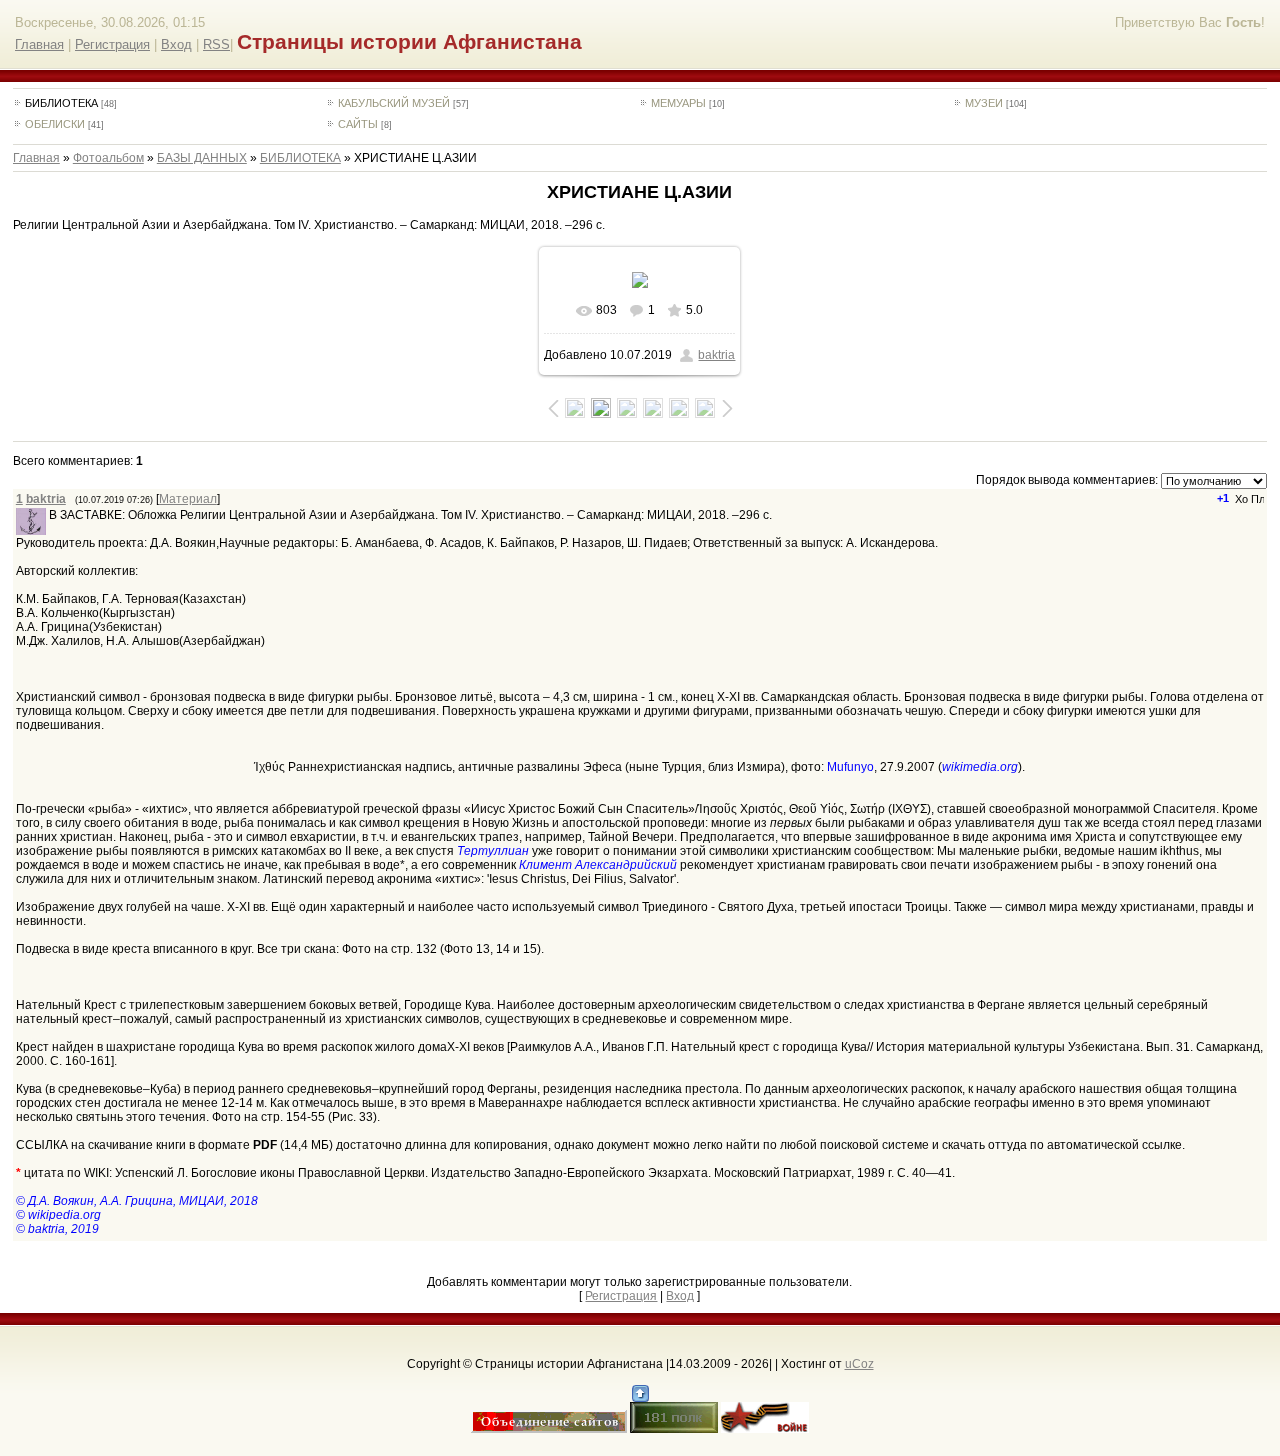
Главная (39, 44)
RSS (216, 44)
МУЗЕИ (984, 103)
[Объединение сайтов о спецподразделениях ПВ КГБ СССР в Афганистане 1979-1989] (549, 1429)
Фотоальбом (108, 158)
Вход (176, 44)
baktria (716, 355)
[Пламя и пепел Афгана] (765, 1429)
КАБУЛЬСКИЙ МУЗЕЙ (394, 103)
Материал (188, 499)
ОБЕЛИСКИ (55, 124)
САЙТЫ (358, 124)
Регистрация (112, 44)
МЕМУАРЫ (678, 103)
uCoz (859, 1364)
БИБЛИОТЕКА (61, 103)
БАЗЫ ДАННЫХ (202, 158)
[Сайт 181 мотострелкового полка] (674, 1429)
